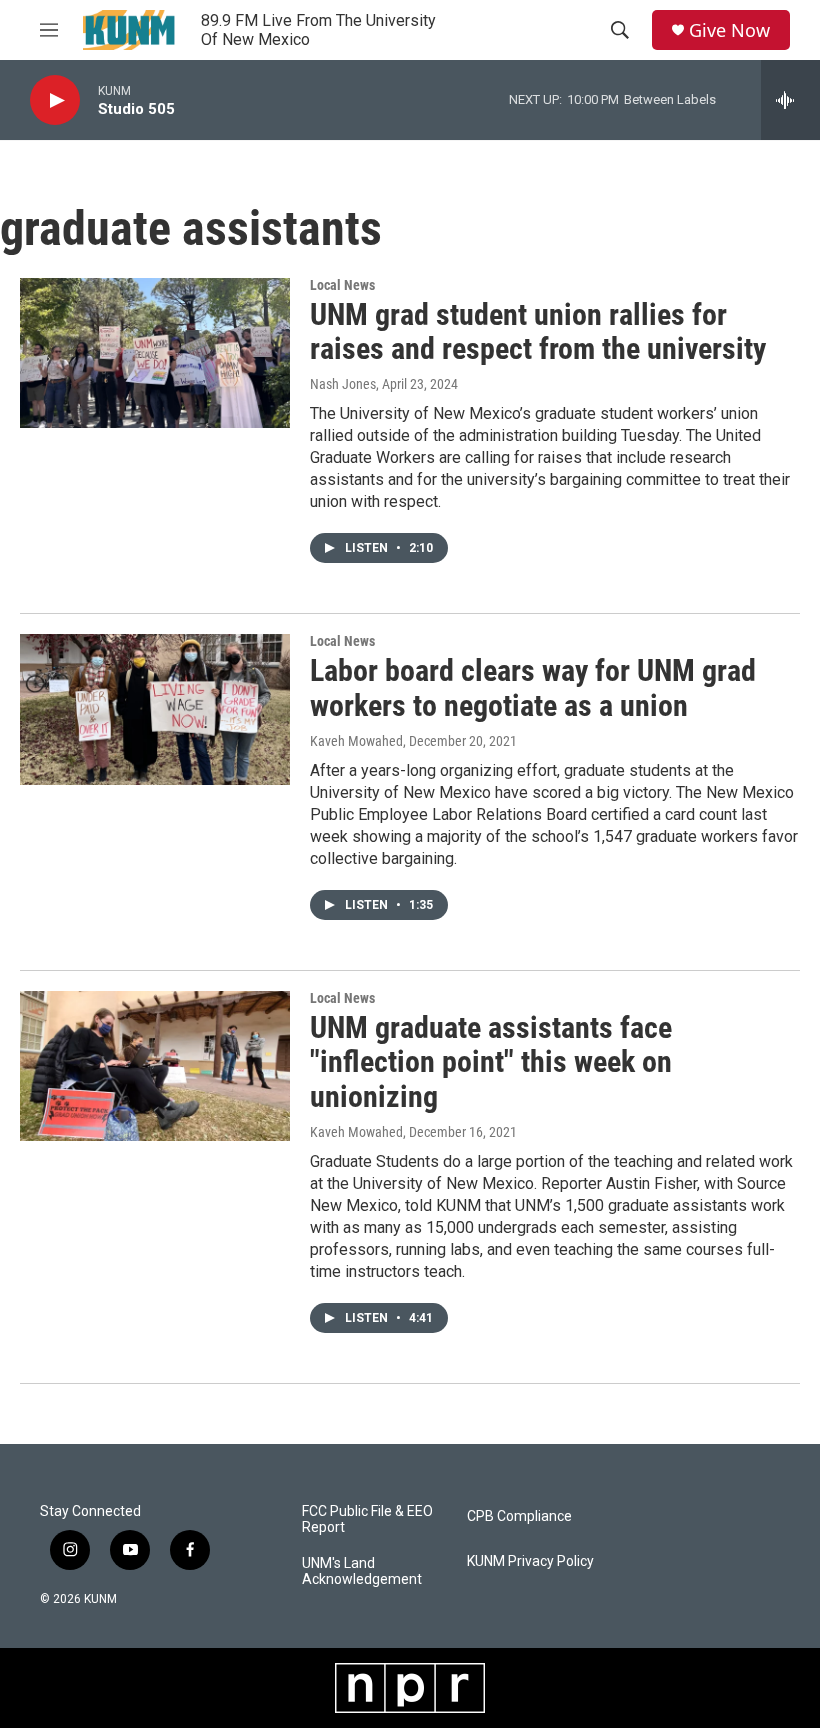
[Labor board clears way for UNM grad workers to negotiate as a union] (155, 709)
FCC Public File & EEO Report (367, 1519)
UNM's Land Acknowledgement (362, 1571)
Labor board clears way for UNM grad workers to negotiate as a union (533, 688)
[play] (55, 100)
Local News (342, 285)
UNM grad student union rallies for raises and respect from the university (538, 332)
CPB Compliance (519, 1516)
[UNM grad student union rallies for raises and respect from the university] (155, 353)
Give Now (729, 30)
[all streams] (790, 100)
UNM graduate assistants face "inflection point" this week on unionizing (491, 1062)
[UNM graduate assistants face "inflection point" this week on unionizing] (155, 1066)
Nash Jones (343, 384)
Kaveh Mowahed (356, 741)
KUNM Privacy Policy (530, 1561)
